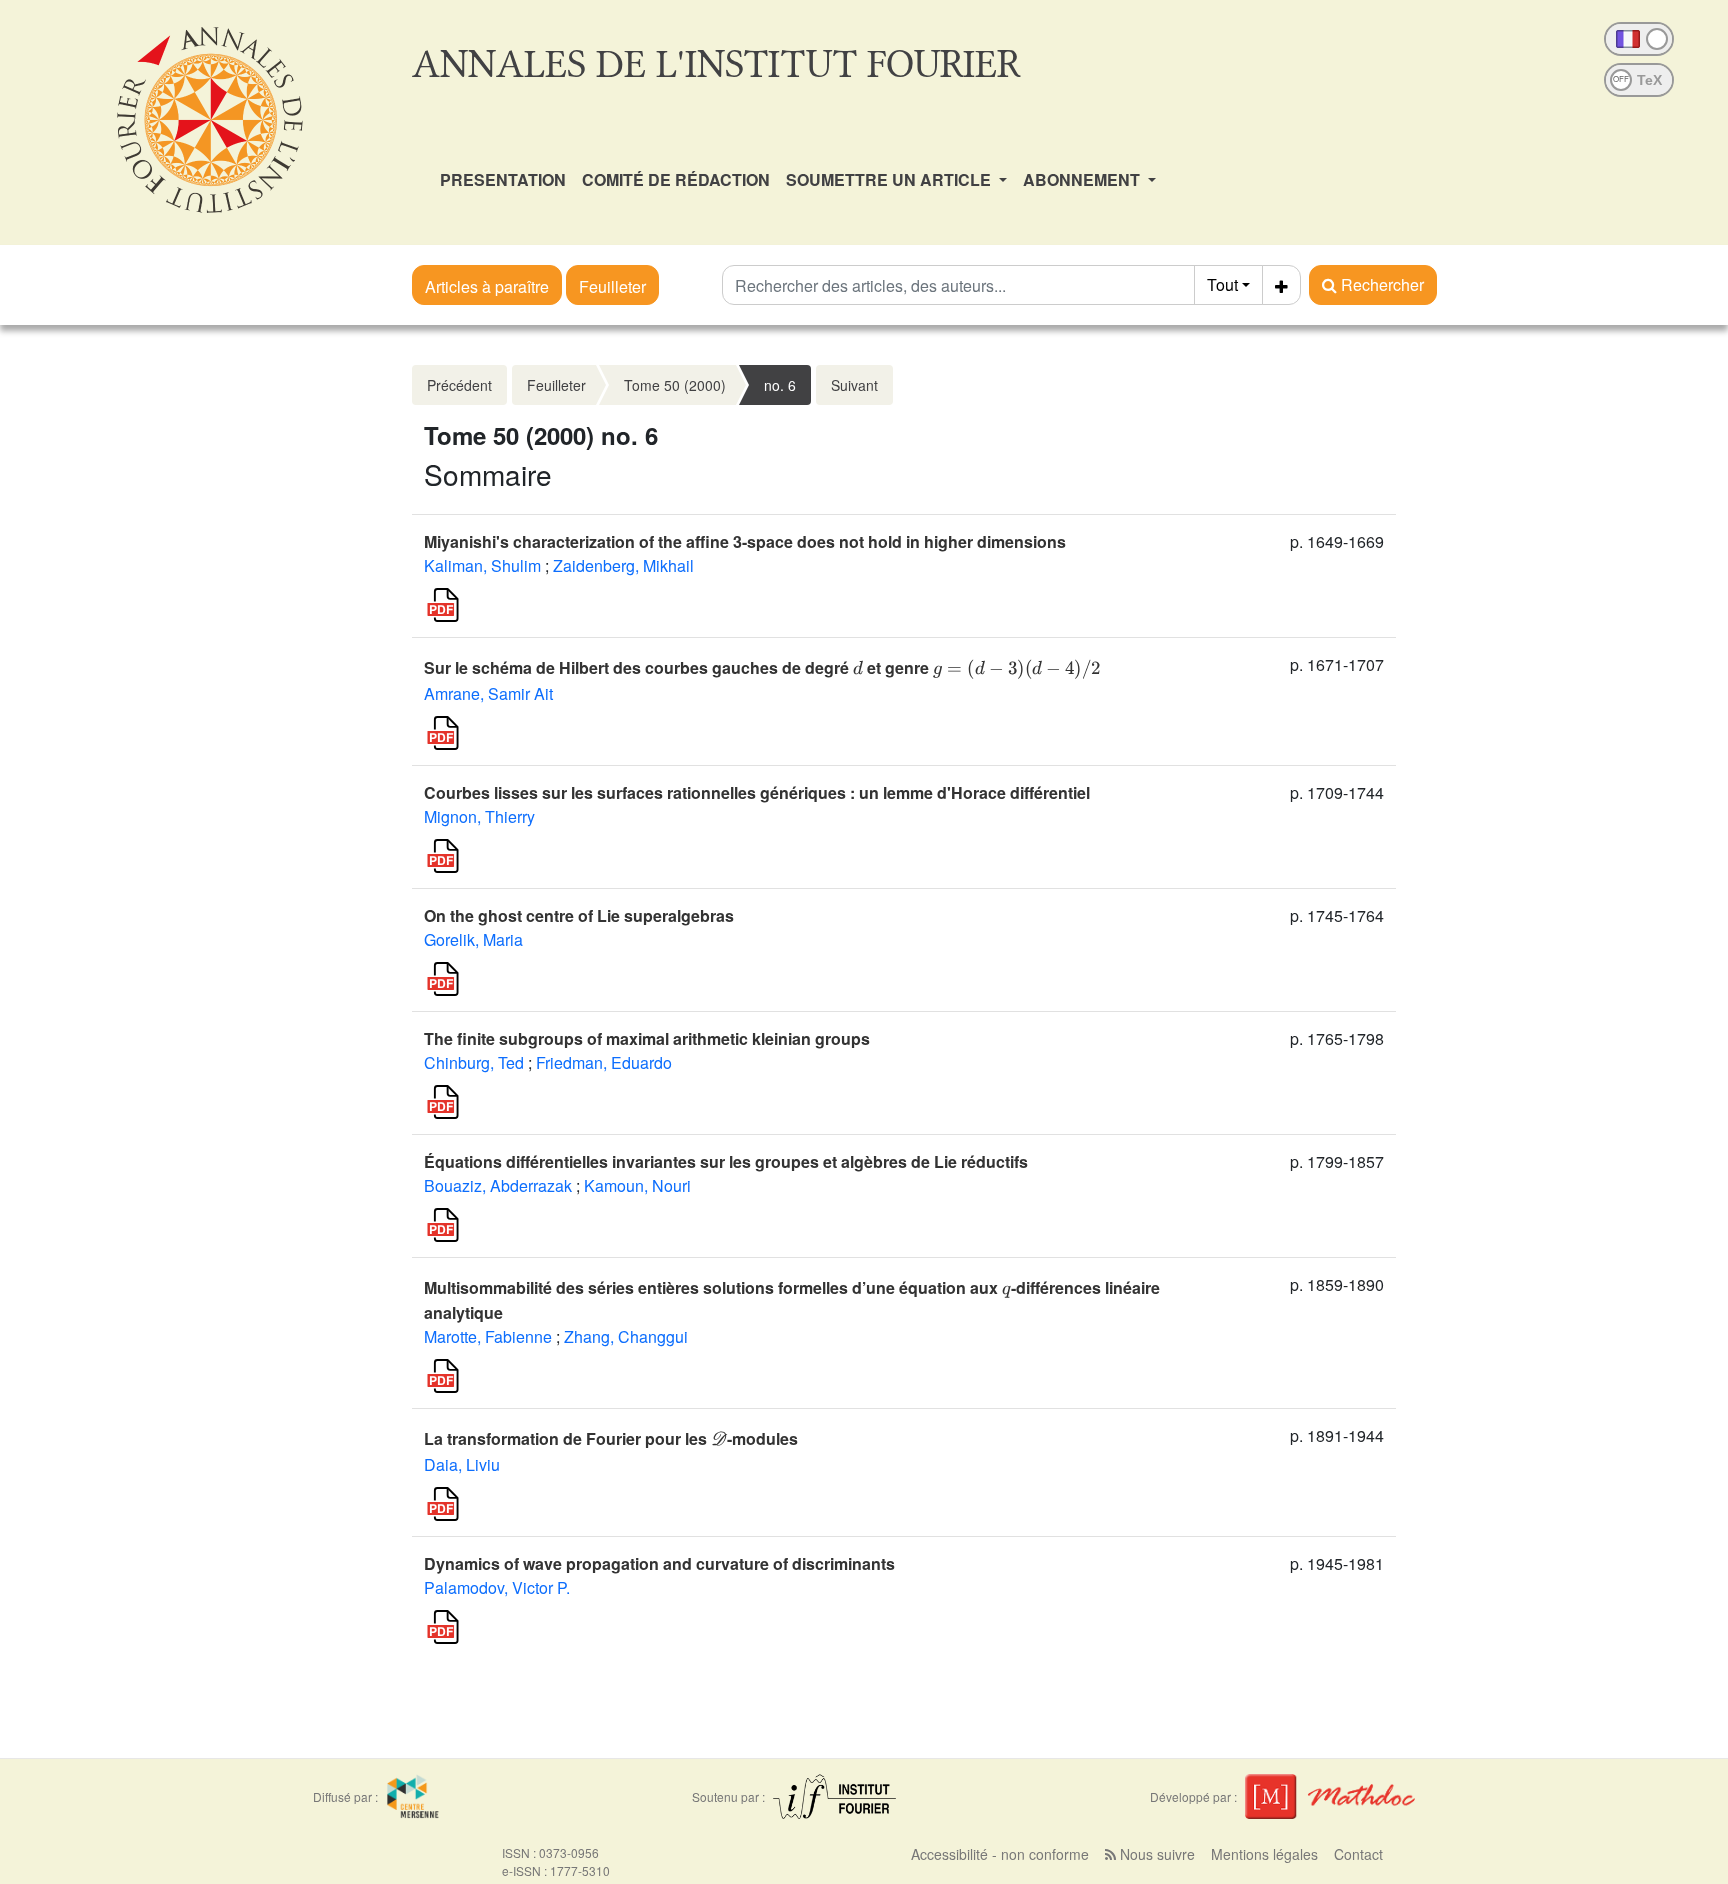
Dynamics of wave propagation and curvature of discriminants (659, 1563)
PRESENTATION (503, 179)
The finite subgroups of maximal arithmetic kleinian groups (647, 1038)
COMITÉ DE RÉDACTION (676, 179)
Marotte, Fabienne (488, 1336)
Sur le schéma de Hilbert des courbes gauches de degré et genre (762, 667)
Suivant (854, 385)
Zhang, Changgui (626, 1336)
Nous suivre (1155, 1854)
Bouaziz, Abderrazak (498, 1185)
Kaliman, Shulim (482, 565)
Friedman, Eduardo (604, 1062)
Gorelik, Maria (473, 939)
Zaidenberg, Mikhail (623, 565)
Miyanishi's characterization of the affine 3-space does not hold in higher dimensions (745, 541)
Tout (1222, 284)
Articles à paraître (487, 286)
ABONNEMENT (1083, 179)
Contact (1358, 1854)
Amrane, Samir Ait (488, 693)
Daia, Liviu (462, 1464)
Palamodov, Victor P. (497, 1587)
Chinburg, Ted (474, 1062)
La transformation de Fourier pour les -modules (611, 1438)
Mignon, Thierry (479, 816)
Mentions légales (1264, 1854)
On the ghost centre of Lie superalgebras (579, 915)
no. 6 (780, 385)
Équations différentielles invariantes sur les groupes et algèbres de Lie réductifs (726, 1161)
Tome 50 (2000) (675, 385)
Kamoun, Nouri (637, 1185)
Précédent (459, 385)
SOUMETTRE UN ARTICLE (890, 179)
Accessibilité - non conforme (1000, 1854)
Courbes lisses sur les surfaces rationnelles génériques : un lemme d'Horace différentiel (757, 792)
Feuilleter (612, 286)
